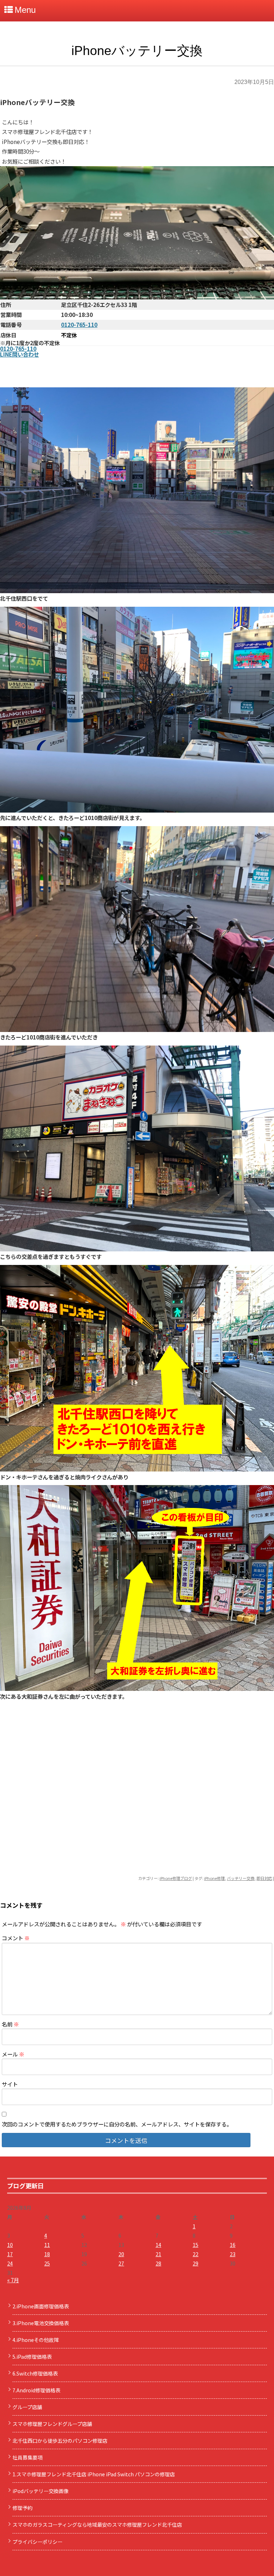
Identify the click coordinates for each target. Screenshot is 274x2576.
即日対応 (264, 1878)
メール (13, 2054)
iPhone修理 (214, 1878)
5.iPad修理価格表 (32, 2357)
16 (233, 2245)
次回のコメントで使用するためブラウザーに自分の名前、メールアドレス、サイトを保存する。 (117, 2124)
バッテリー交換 (241, 1878)
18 (47, 2254)
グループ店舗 (27, 2407)
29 (196, 2263)
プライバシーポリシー (37, 2542)
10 (10, 2245)
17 (10, 2254)
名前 (10, 2024)
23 (233, 2254)
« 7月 (13, 2280)
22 (196, 2254)
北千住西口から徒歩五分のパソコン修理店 (60, 2441)
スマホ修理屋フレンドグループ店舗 (52, 2424)
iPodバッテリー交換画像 (40, 2491)
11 (47, 2245)
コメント (16, 1938)
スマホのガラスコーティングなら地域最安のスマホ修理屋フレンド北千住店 (97, 2525)
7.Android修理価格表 (36, 2390)
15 (196, 2245)
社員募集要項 (27, 2457)
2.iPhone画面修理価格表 (41, 2306)
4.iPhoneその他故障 (36, 2340)
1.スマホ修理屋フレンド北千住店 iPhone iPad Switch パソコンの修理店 (94, 2474)
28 (158, 2263)
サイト (10, 2084)
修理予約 (22, 2508)
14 (158, 2245)
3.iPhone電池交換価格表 (41, 2323)
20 (121, 2254)
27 (121, 2263)
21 (158, 2254)
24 (10, 2263)
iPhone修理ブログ (176, 1878)
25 (47, 2263)
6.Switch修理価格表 (35, 2373)
